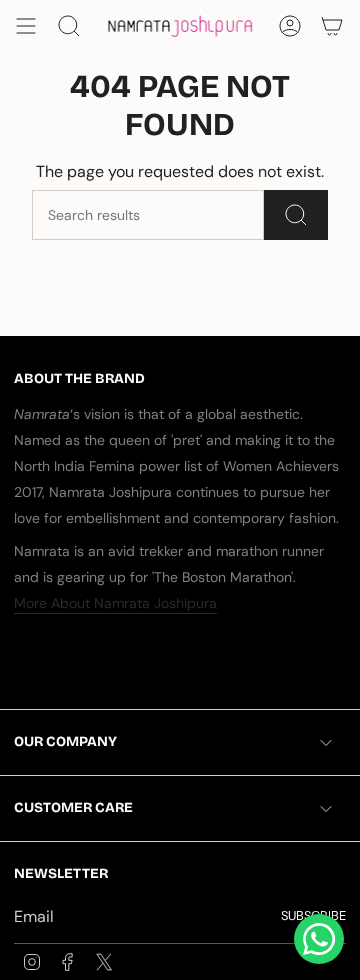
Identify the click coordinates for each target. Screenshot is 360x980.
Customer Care (73, 807)
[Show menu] (26, 26)
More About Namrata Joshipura (115, 603)
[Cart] (332, 26)
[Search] (296, 215)
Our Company (65, 741)
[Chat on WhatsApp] (319, 939)
